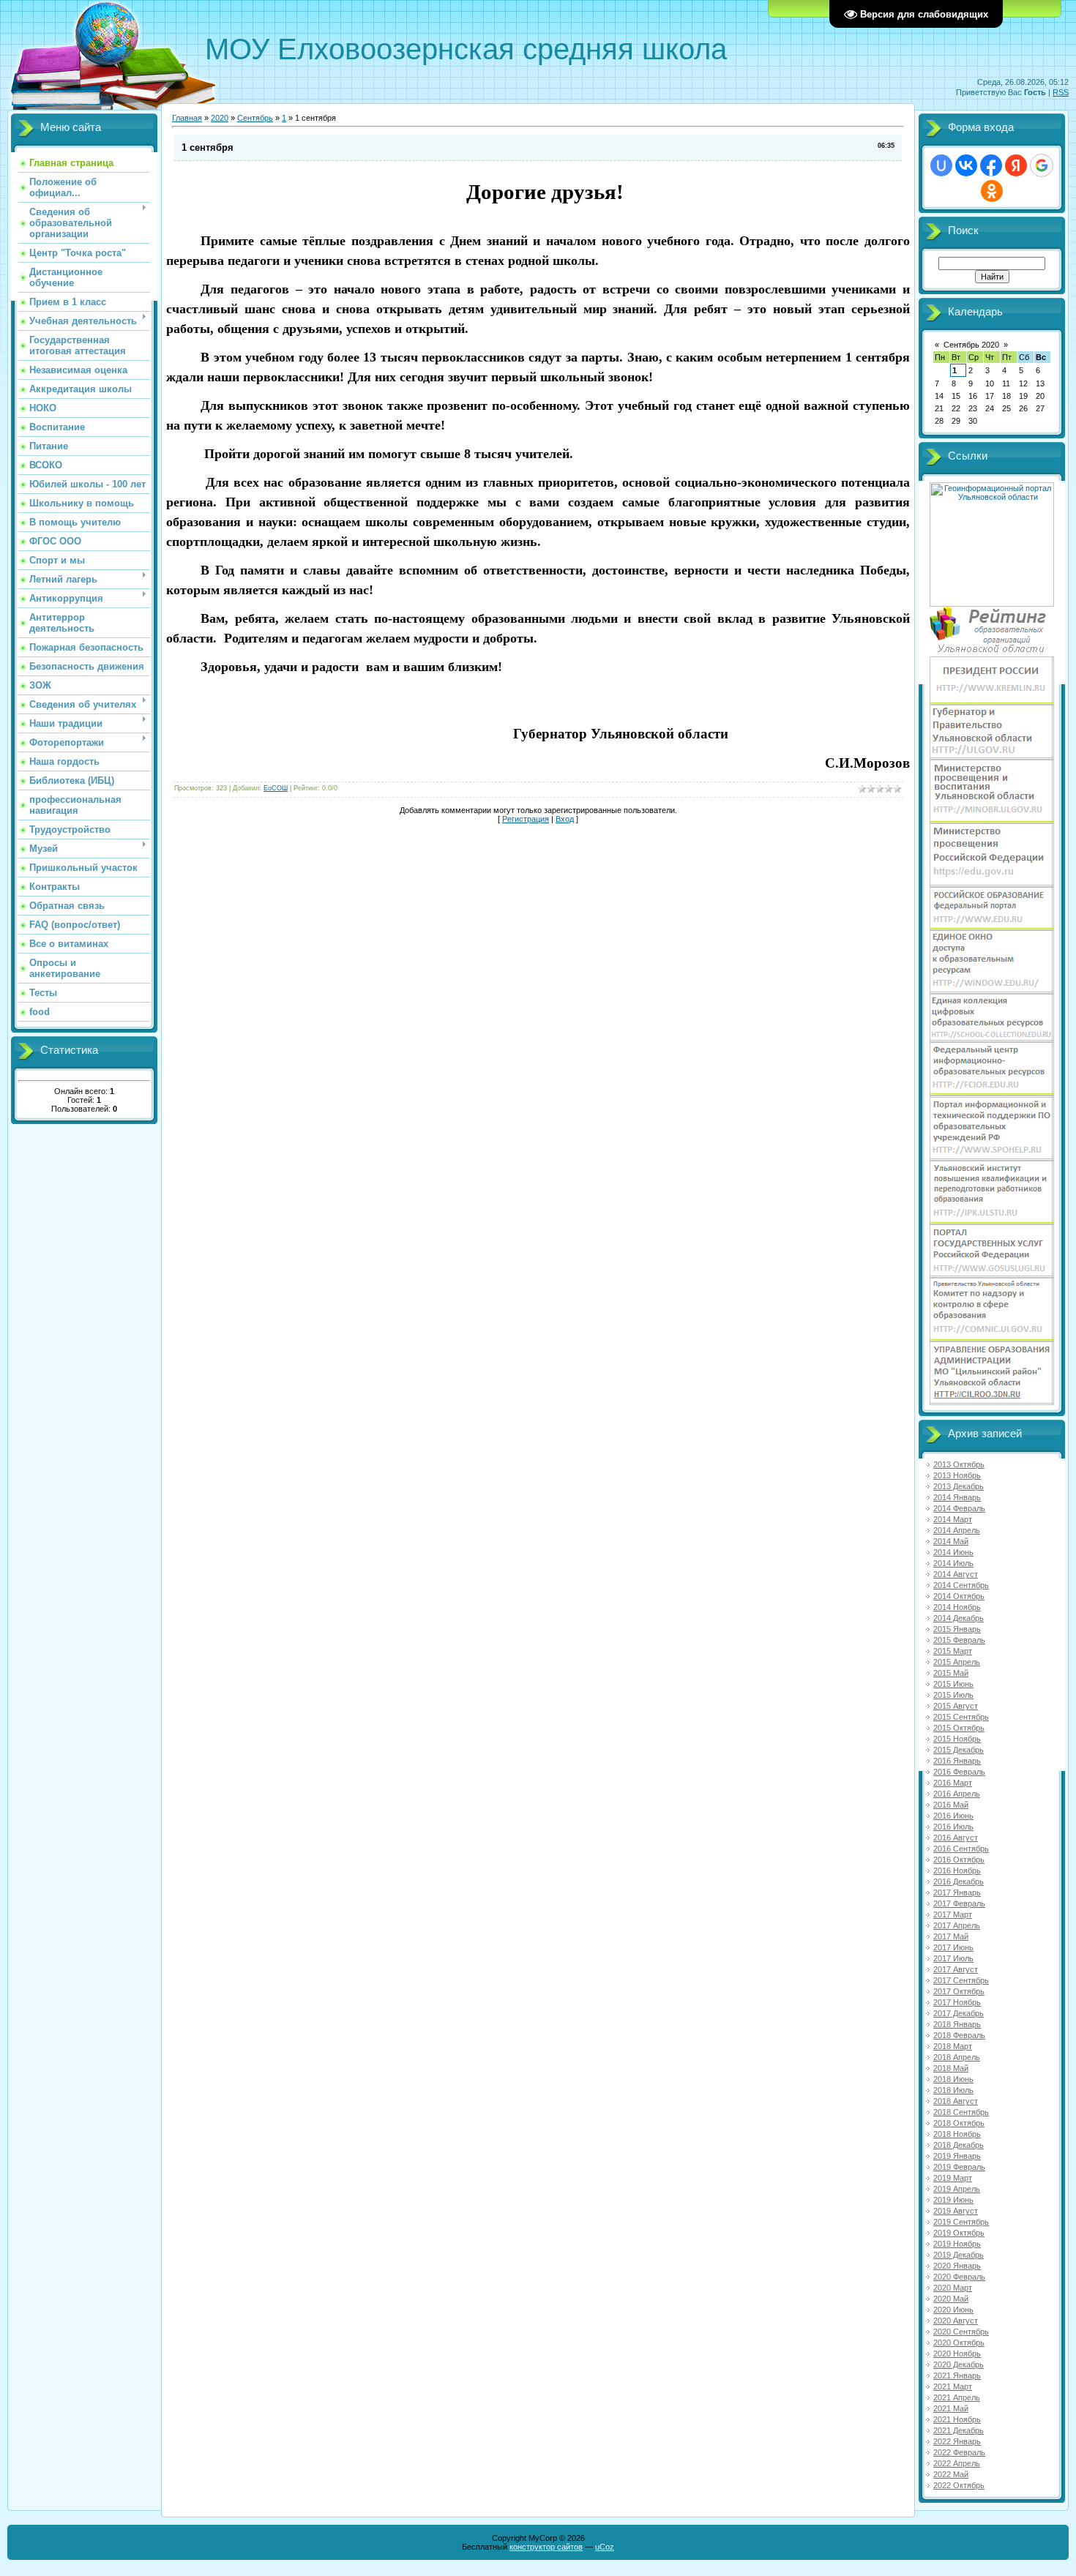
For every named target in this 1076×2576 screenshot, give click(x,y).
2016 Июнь (953, 1816)
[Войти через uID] (941, 165)
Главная (187, 118)
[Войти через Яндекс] (1016, 165)
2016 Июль (953, 1827)
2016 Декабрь (959, 1882)
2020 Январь (957, 2266)
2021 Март (953, 2386)
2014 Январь (957, 1497)
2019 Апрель (957, 2189)
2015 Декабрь (959, 1750)
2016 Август (956, 1838)
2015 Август (956, 1706)
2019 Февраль (959, 2167)
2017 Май (951, 1936)
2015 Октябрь (959, 1728)
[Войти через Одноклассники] (992, 191)
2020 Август (956, 2321)
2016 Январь (957, 1761)
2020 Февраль (959, 2277)
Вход (565, 819)
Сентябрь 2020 (971, 345)
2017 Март (953, 1914)
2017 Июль (953, 1958)
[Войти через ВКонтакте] (966, 165)
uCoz (605, 2547)
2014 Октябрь (959, 1596)
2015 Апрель (957, 1662)
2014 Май (951, 1541)
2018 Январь (957, 2024)
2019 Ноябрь (957, 2244)
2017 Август (956, 1969)
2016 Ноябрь (957, 1871)
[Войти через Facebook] (991, 165)
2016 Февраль (959, 1772)
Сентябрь (255, 118)
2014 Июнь (953, 1552)
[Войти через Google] (1042, 165)
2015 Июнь (953, 1684)
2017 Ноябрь (957, 2002)
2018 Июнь (953, 2079)
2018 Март (953, 2046)
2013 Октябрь (959, 1464)
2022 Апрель (957, 2463)
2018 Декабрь (959, 2145)
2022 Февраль (959, 2452)
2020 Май (951, 2299)
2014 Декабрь (959, 1618)
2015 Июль (953, 1695)
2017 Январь (957, 1892)
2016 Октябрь (959, 1860)
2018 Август (956, 2101)
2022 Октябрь (959, 2485)
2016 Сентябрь (961, 1849)
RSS (1061, 92)
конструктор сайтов (546, 2547)
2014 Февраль (959, 1508)
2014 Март (953, 1519)
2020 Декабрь (959, 2365)
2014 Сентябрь (961, 1585)
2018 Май (951, 2068)
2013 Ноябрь (957, 1475)
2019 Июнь (953, 2200)
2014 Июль (953, 1563)
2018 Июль (953, 2090)
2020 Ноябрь (957, 2354)
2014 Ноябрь (957, 1607)
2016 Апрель (957, 1794)
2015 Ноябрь (957, 1739)
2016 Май (951, 1805)
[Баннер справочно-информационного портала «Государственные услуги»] (992, 1275)
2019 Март (953, 2178)
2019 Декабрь (959, 2255)
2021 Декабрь (959, 2430)
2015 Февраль (959, 1640)
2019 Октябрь (959, 2233)
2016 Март (953, 1783)
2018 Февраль (959, 2035)
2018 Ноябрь (957, 2134)
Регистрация (526, 819)
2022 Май (951, 2474)
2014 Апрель (957, 1530)
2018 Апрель (957, 2057)
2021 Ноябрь (957, 2419)
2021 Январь (957, 2375)
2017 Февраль (959, 1903)
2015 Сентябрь (961, 1717)
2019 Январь (957, 2156)
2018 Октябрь (959, 2123)
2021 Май (951, 2408)
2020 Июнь (953, 2310)
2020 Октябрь (959, 2343)
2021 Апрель (957, 2397)
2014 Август (956, 1574)
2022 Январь (957, 2441)
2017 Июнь (953, 1947)
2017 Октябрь (959, 1991)
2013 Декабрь (959, 1486)
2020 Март (953, 2288)
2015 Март (953, 1651)
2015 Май (951, 1673)
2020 (220, 118)
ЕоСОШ (276, 788)
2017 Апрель (957, 1925)
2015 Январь (957, 1629)
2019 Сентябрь (961, 2222)
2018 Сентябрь (961, 2112)
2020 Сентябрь (961, 2332)
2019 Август (956, 2211)
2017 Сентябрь (961, 1980)
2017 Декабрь (959, 2013)
